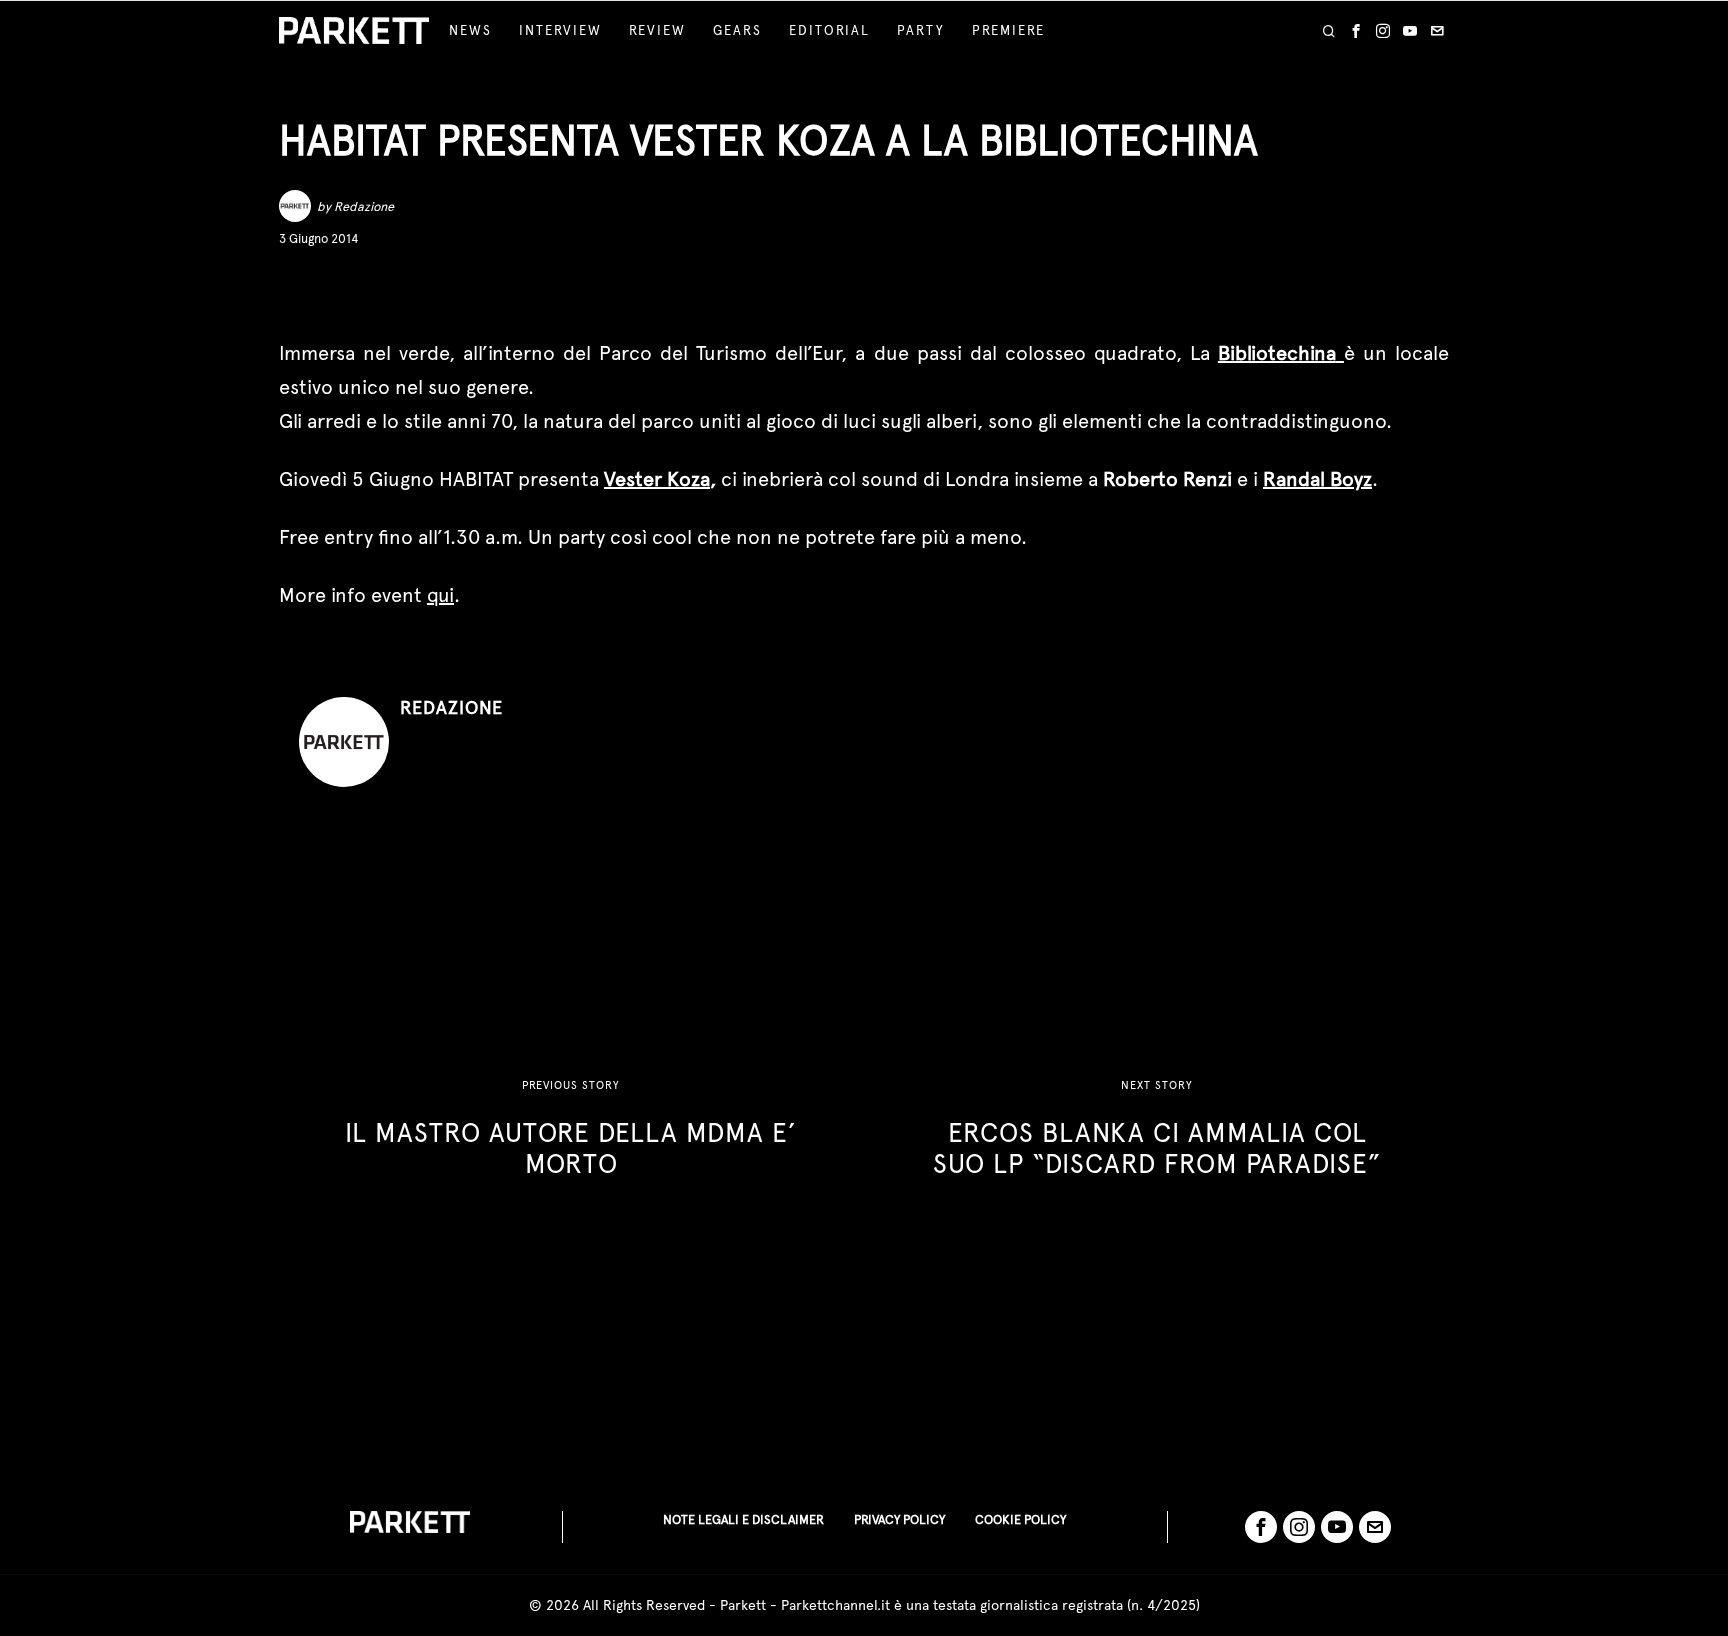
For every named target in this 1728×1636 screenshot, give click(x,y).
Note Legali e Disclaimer (743, 1519)
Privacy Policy (899, 1519)
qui (440, 595)
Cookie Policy (1020, 1519)
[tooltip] (1356, 31)
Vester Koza (657, 479)
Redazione (364, 206)
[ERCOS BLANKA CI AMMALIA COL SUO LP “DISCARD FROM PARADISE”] (1157, 1129)
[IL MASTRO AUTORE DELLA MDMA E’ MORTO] (571, 1129)
